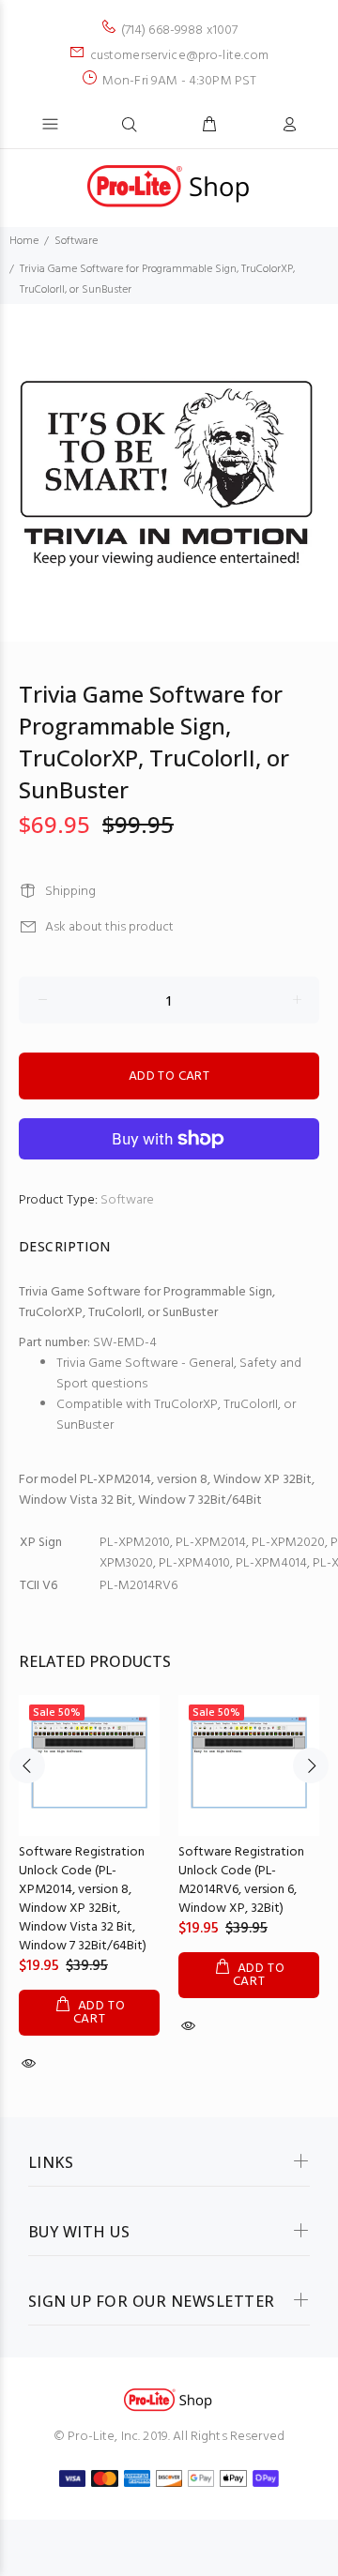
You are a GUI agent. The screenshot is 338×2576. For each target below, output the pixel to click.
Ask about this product (109, 927)
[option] (169, 473)
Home (24, 241)
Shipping (70, 892)
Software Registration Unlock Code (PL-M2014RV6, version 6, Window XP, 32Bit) (241, 1880)
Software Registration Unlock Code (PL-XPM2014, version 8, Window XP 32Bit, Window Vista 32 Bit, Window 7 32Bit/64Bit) (83, 1899)
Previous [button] (27, 1765)
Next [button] (311, 1765)
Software (76, 241)
